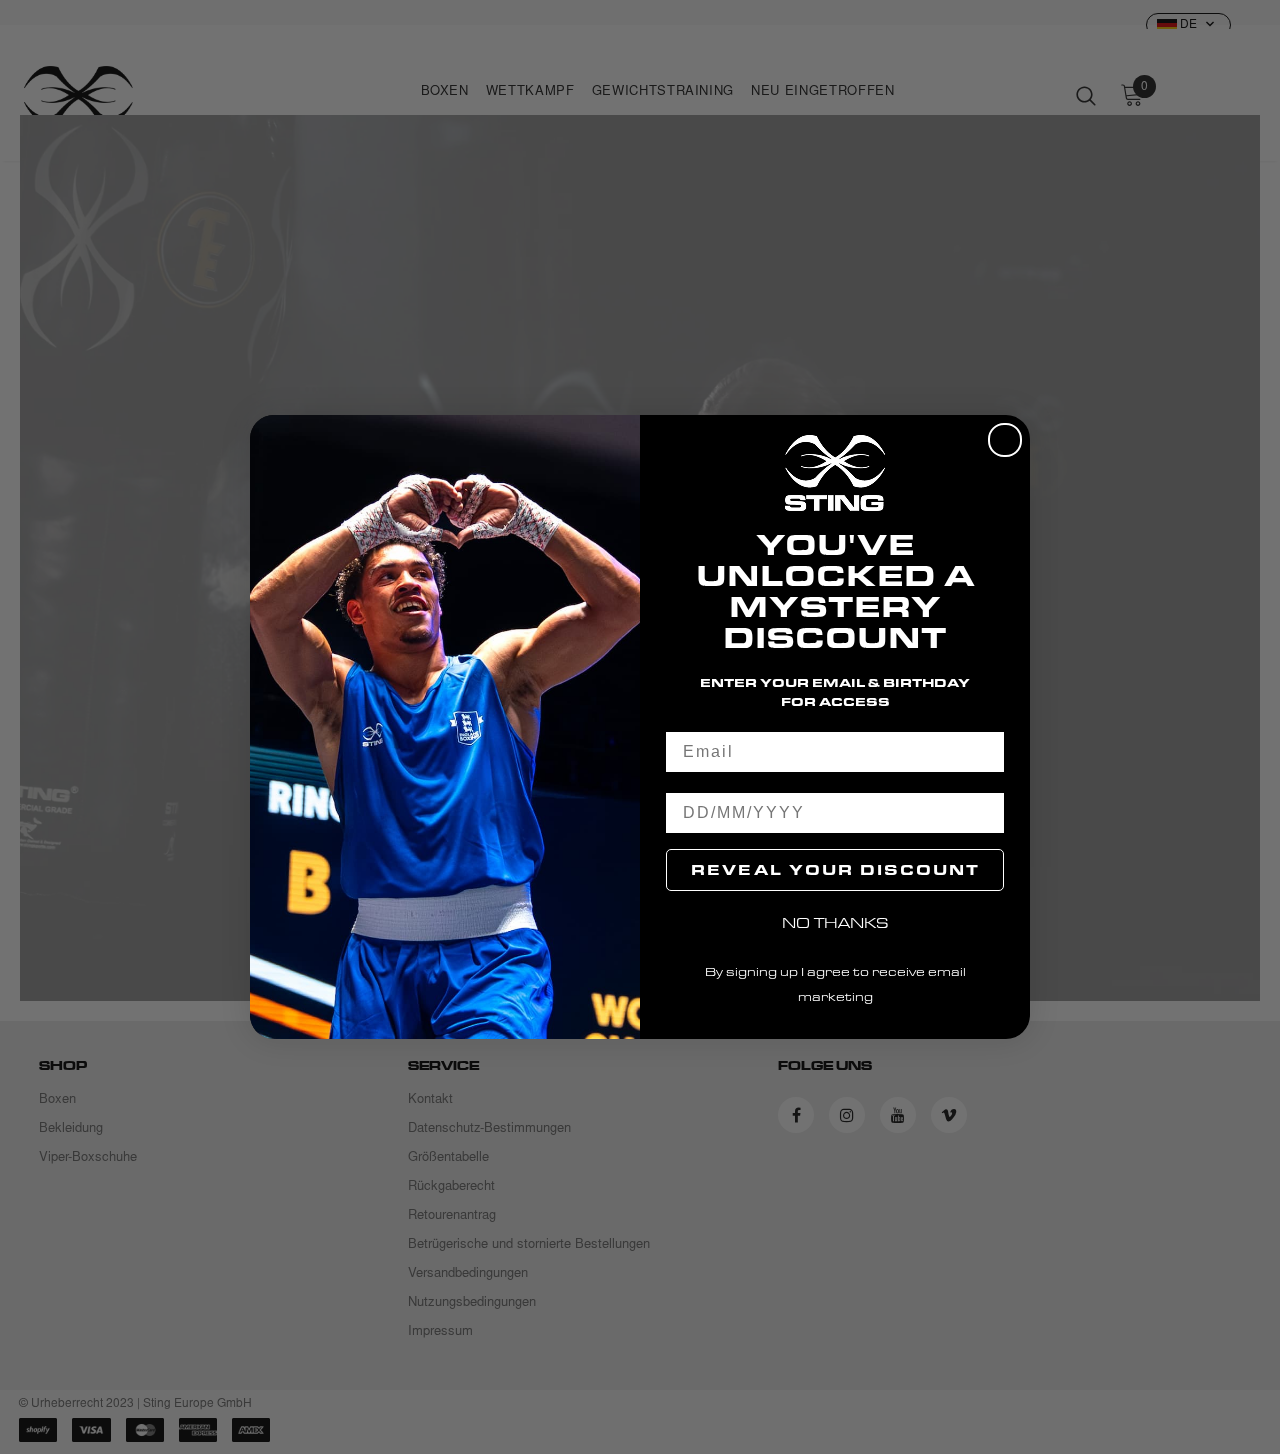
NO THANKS (835, 922)
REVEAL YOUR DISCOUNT (835, 869)
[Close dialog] (1005, 440)
